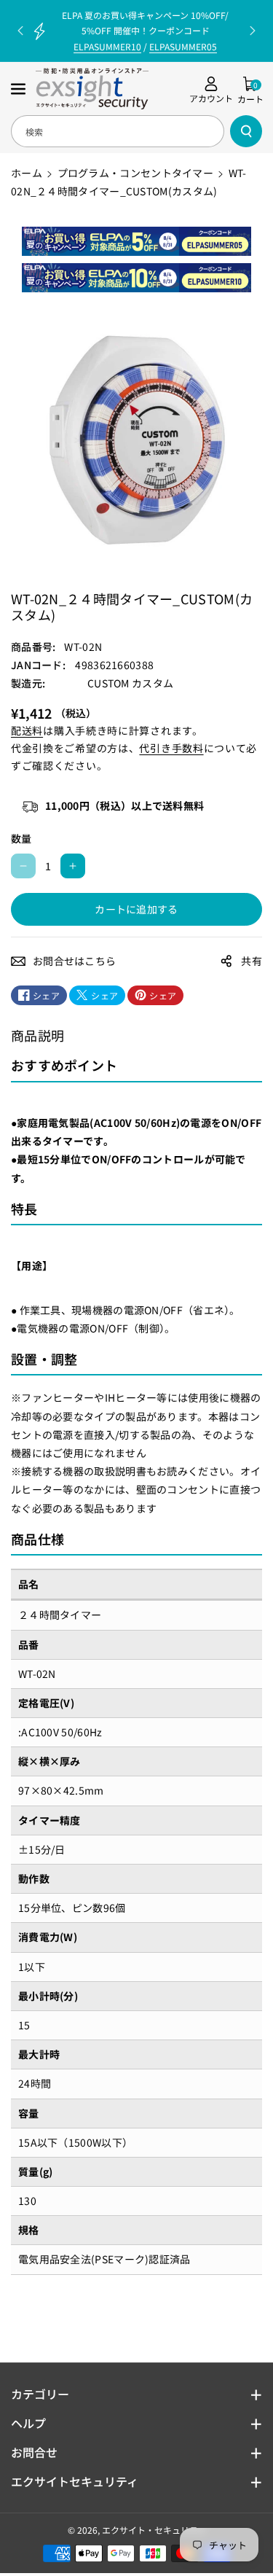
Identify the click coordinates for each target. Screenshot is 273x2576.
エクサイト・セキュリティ (154, 2530)
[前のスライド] (20, 31)
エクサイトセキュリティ (75, 2481)
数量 (21, 838)
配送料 (27, 730)
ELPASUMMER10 (107, 46)
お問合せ (34, 2452)
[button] (20, 89)
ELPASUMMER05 (183, 46)
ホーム (27, 173)
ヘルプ (28, 2423)
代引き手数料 (171, 748)
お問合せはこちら (74, 961)
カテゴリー (40, 2394)
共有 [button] (252, 961)
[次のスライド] (253, 31)
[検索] (246, 131)
